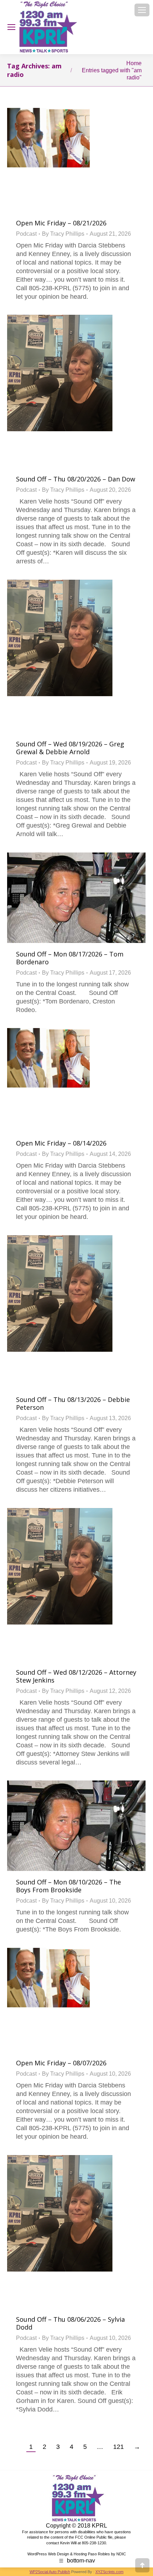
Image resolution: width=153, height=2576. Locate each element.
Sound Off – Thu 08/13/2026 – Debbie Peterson (73, 1403)
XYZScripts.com (109, 2572)
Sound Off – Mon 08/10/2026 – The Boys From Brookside (68, 1886)
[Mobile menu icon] (142, 10)
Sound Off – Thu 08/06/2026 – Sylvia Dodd (70, 2323)
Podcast (26, 234)
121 (118, 2447)
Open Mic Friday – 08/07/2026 (61, 2063)
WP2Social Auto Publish (50, 2572)
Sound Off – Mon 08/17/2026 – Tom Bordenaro (70, 958)
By (63, 234)
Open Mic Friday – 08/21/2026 (61, 223)
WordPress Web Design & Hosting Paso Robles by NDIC (77, 2554)
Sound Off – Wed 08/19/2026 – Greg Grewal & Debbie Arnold (70, 748)
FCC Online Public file (94, 2537)
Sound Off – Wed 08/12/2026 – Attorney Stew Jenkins (76, 1676)
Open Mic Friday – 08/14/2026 (61, 1143)
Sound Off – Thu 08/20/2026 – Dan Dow (76, 479)
